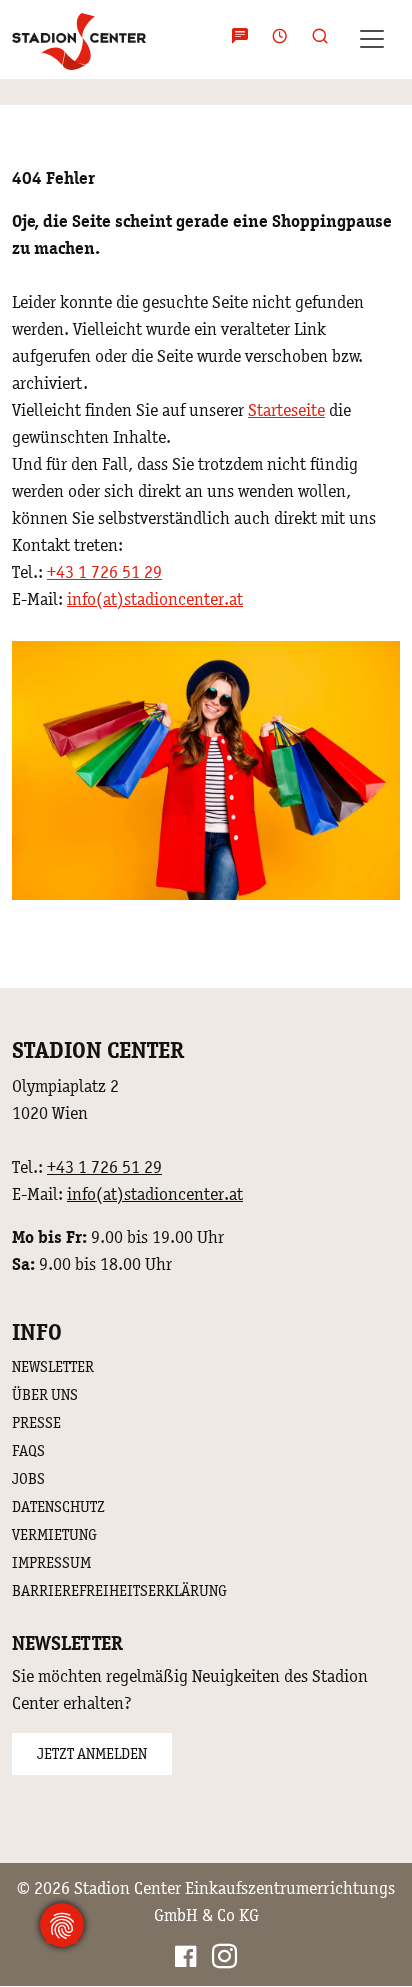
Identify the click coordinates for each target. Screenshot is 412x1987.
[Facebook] (185, 1959)
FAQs (28, 1450)
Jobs (28, 1478)
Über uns (45, 1394)
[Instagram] (224, 1959)
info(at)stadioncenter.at (155, 599)
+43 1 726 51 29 (104, 572)
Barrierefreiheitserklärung (119, 1590)
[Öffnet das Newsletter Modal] (240, 39)
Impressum (51, 1562)
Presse (36, 1422)
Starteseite (286, 410)
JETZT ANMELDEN (92, 1753)
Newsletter (53, 1366)
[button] (314, 39)
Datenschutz (58, 1506)
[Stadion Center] (79, 39)
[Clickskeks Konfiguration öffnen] (62, 1925)
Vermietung (54, 1534)
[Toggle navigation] (372, 39)
